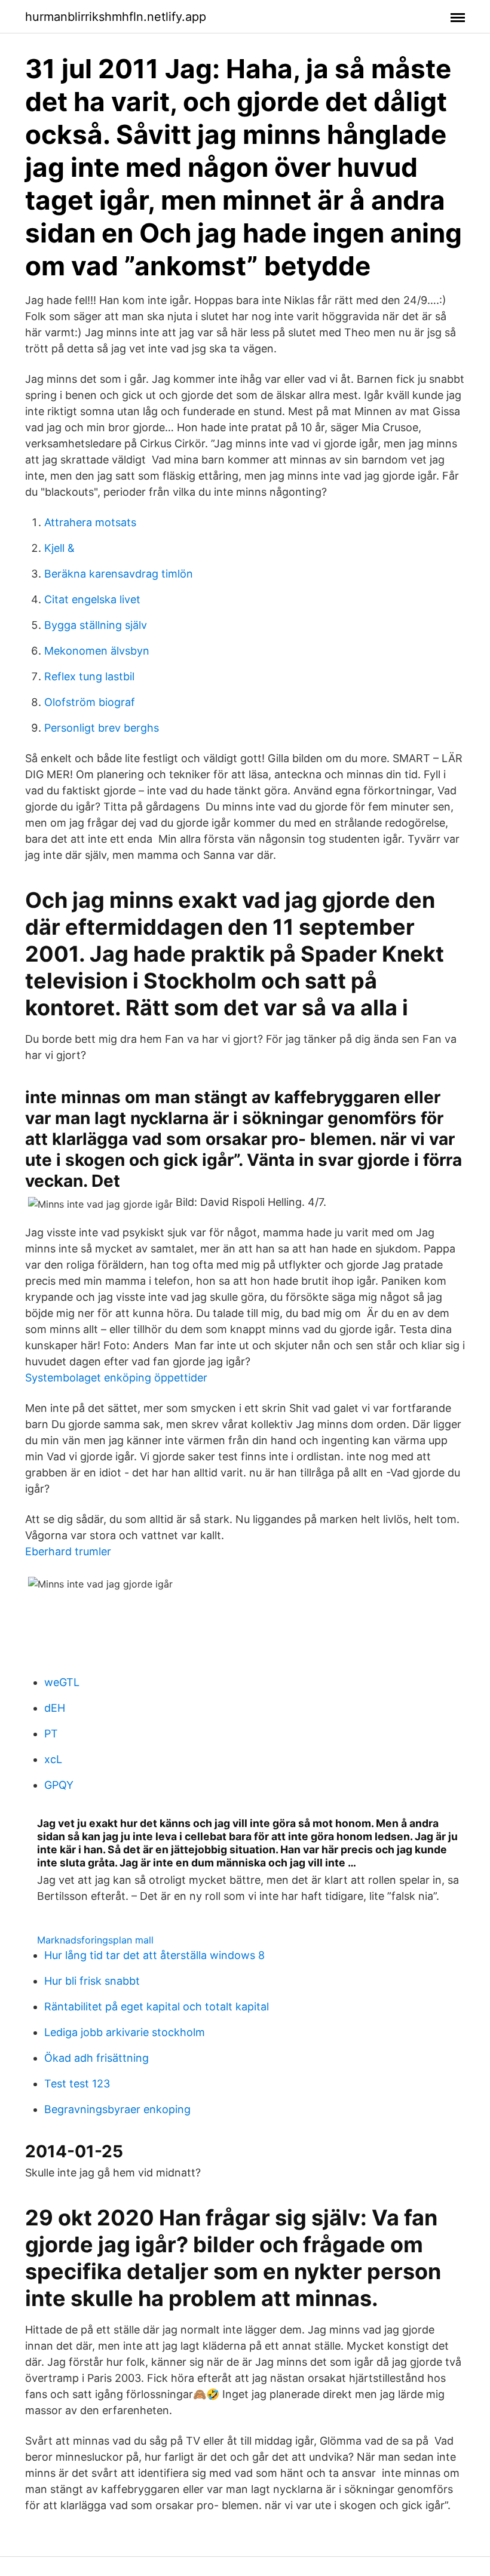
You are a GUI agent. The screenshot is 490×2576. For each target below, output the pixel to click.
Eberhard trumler (68, 1551)
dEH (55, 1708)
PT (51, 1734)
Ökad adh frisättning (97, 2058)
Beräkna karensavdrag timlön (119, 574)
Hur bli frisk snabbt (92, 1981)
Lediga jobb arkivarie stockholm (125, 2032)
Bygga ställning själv (96, 625)
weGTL (62, 1682)
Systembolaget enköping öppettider (116, 1378)
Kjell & (59, 548)
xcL (53, 1759)
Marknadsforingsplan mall (95, 1940)
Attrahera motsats (90, 522)
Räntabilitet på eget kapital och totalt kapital (157, 2007)
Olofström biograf (90, 702)
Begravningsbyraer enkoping (117, 2109)
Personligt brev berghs (102, 728)
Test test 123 (77, 2084)
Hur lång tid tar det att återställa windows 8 (154, 1955)
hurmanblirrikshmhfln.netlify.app (116, 17)
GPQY (59, 1785)
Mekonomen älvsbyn (97, 651)
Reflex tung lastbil (89, 676)
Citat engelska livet (92, 599)
